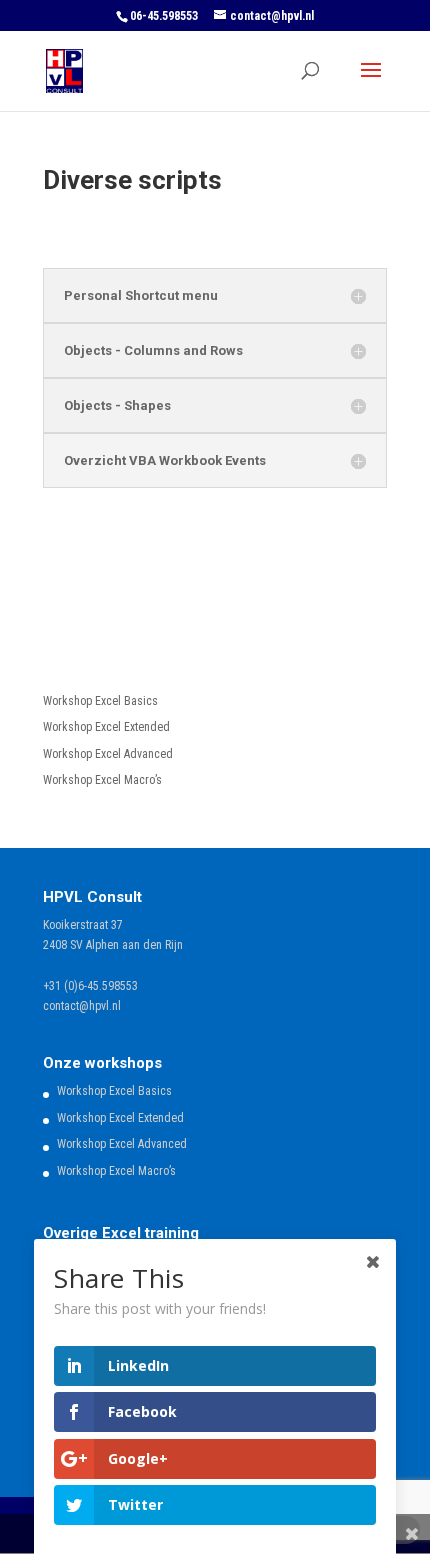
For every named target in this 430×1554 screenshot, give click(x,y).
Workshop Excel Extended (106, 727)
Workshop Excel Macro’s (102, 780)
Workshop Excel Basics (100, 701)
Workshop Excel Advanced (108, 754)
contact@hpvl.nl (82, 1006)
